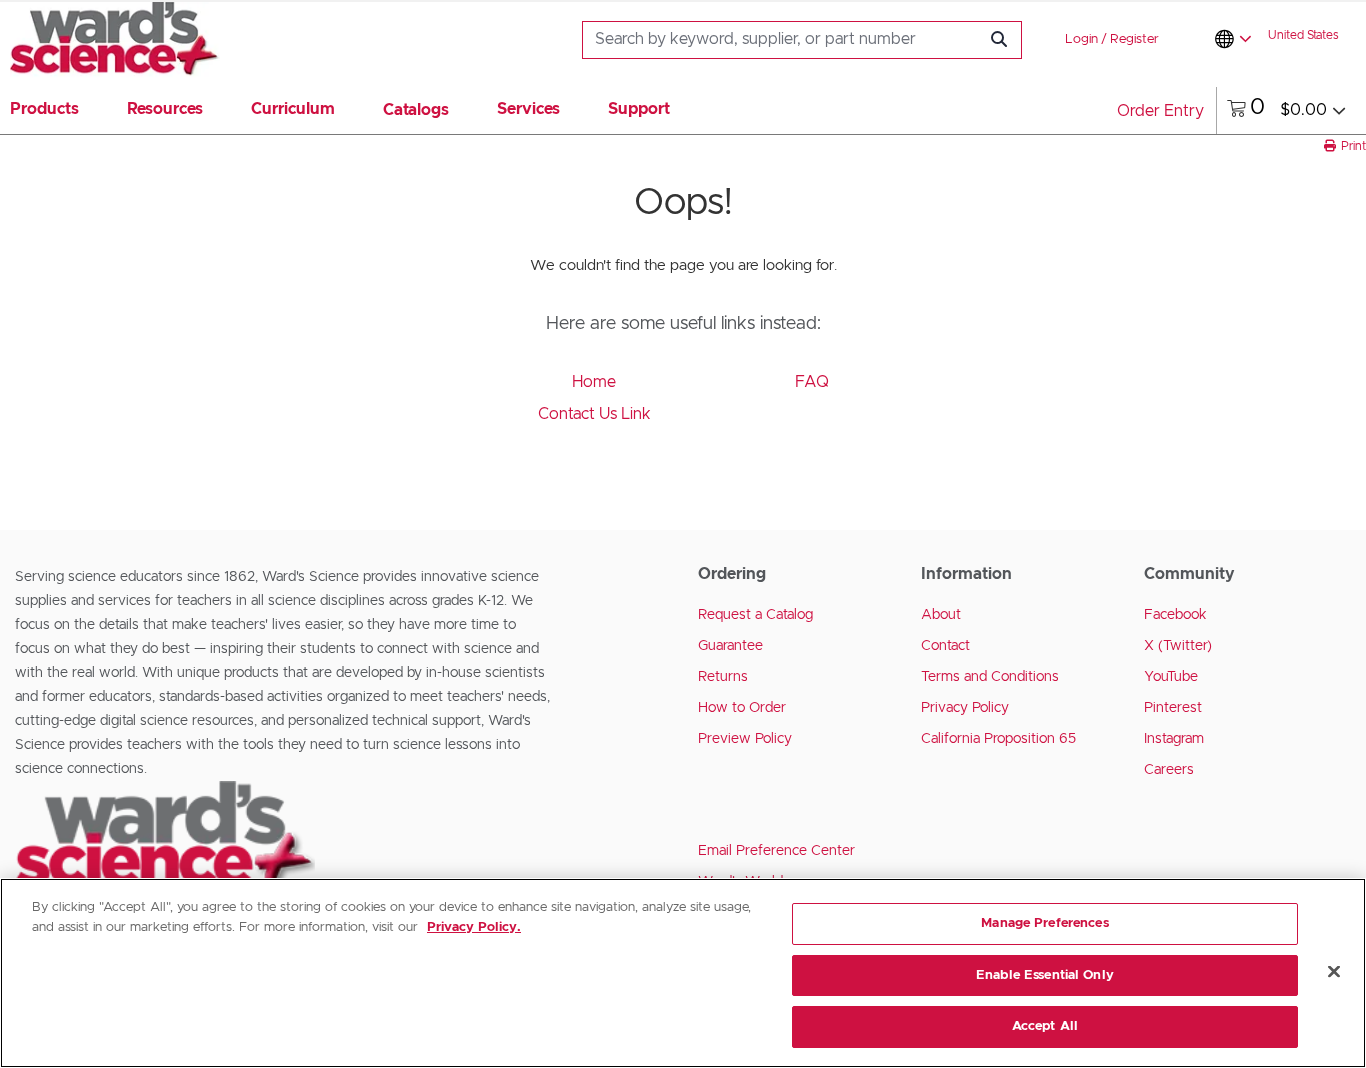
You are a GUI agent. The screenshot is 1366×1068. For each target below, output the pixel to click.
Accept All (1045, 1026)
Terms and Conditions (990, 677)
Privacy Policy (965, 708)
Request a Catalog (755, 615)
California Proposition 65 (998, 739)
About (941, 615)
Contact (945, 646)
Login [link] (1081, 39)
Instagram (1174, 739)
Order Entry (1160, 111)
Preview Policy (745, 739)
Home (594, 382)
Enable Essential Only (1045, 975)
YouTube (1171, 677)
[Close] (1334, 972)
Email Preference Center (776, 851)
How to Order (742, 708)
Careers (1169, 770)
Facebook (1175, 615)
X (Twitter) (1178, 646)
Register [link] (1134, 39)
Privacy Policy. (474, 927)
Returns (723, 677)
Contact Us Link (594, 414)
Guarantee (730, 646)
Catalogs (416, 110)
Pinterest (1173, 708)
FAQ (812, 382)
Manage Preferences (1044, 923)
